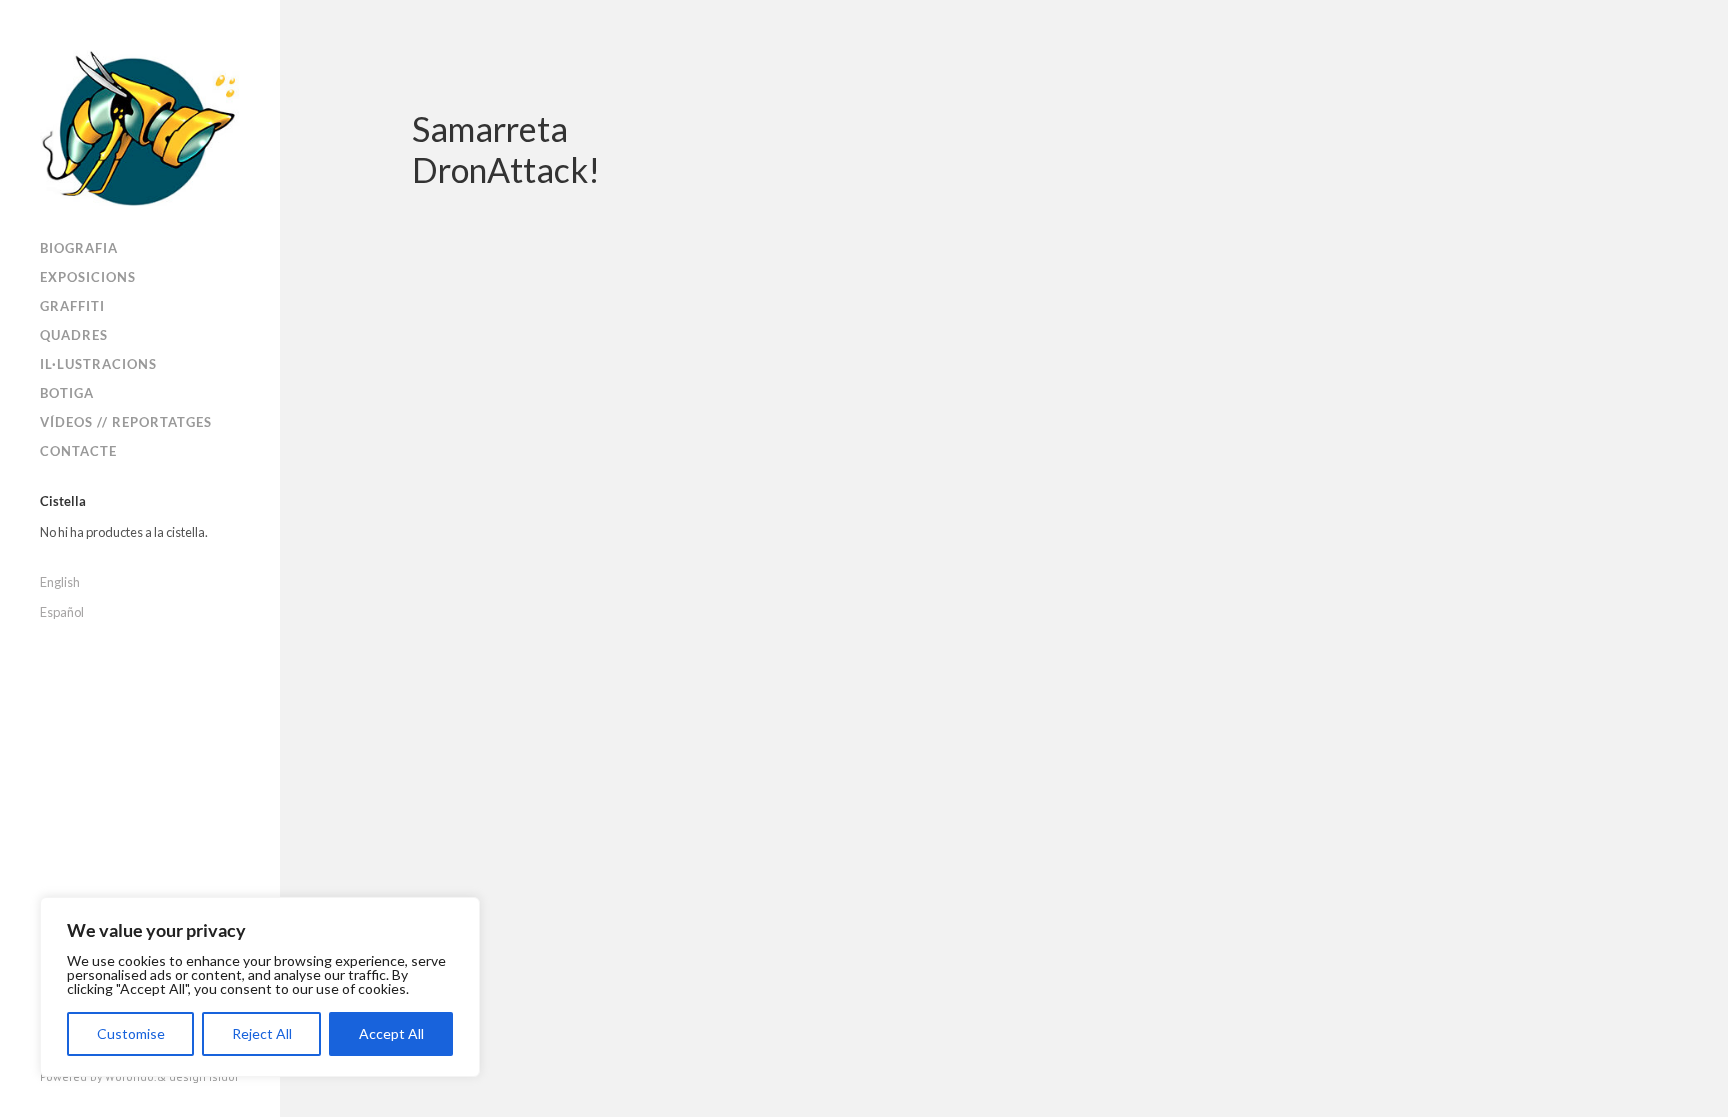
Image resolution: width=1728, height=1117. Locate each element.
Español (62, 612)
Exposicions (88, 277)
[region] (260, 987)
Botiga (67, 393)
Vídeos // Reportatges (126, 422)
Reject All (262, 1033)
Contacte (78, 451)
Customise (131, 1033)
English (60, 582)
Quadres (74, 335)
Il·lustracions (98, 364)
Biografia (79, 248)
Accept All (391, 1033)
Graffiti (72, 306)
